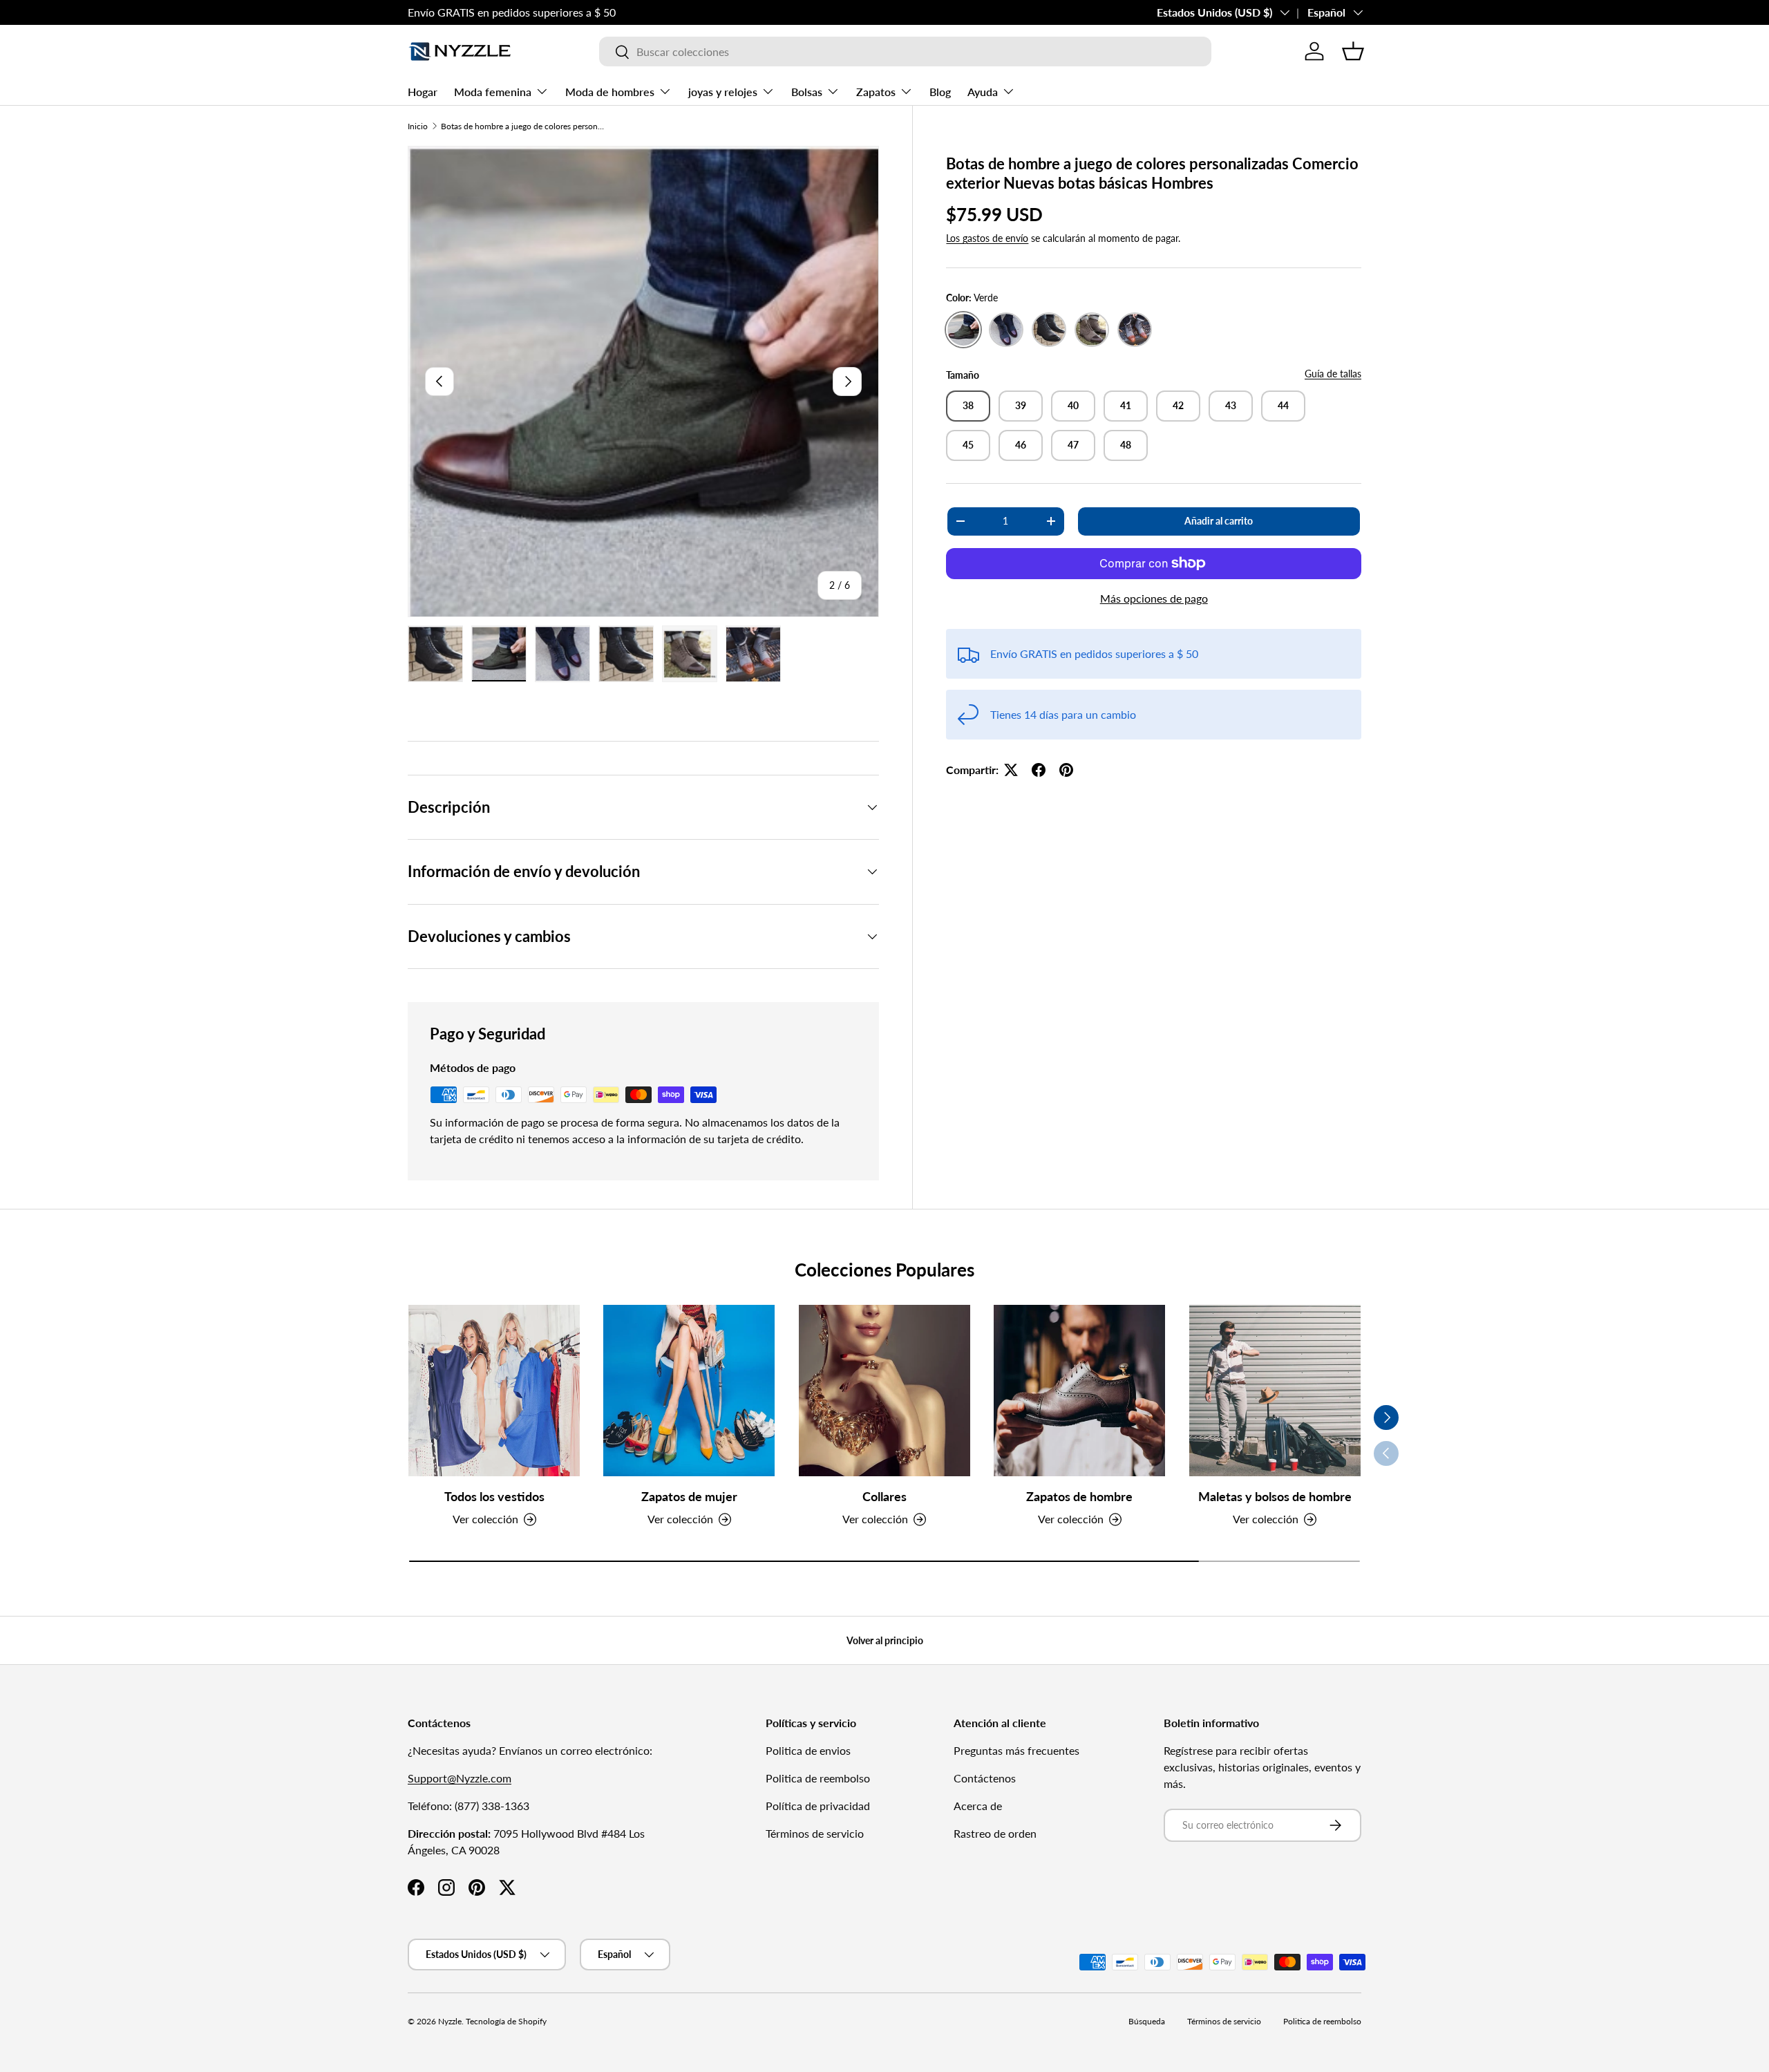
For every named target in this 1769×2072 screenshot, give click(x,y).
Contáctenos (985, 1778)
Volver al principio (885, 1640)
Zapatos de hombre (1079, 1496)
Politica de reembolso (818, 1778)
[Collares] (884, 1391)
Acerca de (978, 1806)
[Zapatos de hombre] (1079, 1391)
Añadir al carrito (1219, 521)
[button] (1353, 51)
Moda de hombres (610, 92)
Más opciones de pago (1154, 598)
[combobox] (905, 51)
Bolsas (807, 92)
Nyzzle (450, 2021)
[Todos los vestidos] (494, 1391)
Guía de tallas (1333, 374)
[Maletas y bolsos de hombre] (1275, 1391)
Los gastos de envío (987, 238)
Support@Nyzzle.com (460, 1778)
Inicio (418, 126)
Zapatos (876, 92)
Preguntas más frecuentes (1016, 1750)
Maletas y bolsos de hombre (1275, 1496)
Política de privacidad (818, 1806)
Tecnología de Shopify (506, 2021)
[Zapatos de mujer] (689, 1391)
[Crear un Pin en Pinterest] (1066, 770)
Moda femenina (493, 92)
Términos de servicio (815, 1833)
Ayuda (983, 92)
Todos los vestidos (494, 1496)
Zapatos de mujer (689, 1496)
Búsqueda (1147, 2021)
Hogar (423, 92)
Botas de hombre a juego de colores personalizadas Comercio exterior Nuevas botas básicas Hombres (524, 126)
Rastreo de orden (995, 1833)
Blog (940, 92)
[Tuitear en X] (1011, 770)
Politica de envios (808, 1750)
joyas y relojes (723, 92)
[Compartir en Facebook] (1039, 770)
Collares (884, 1496)
